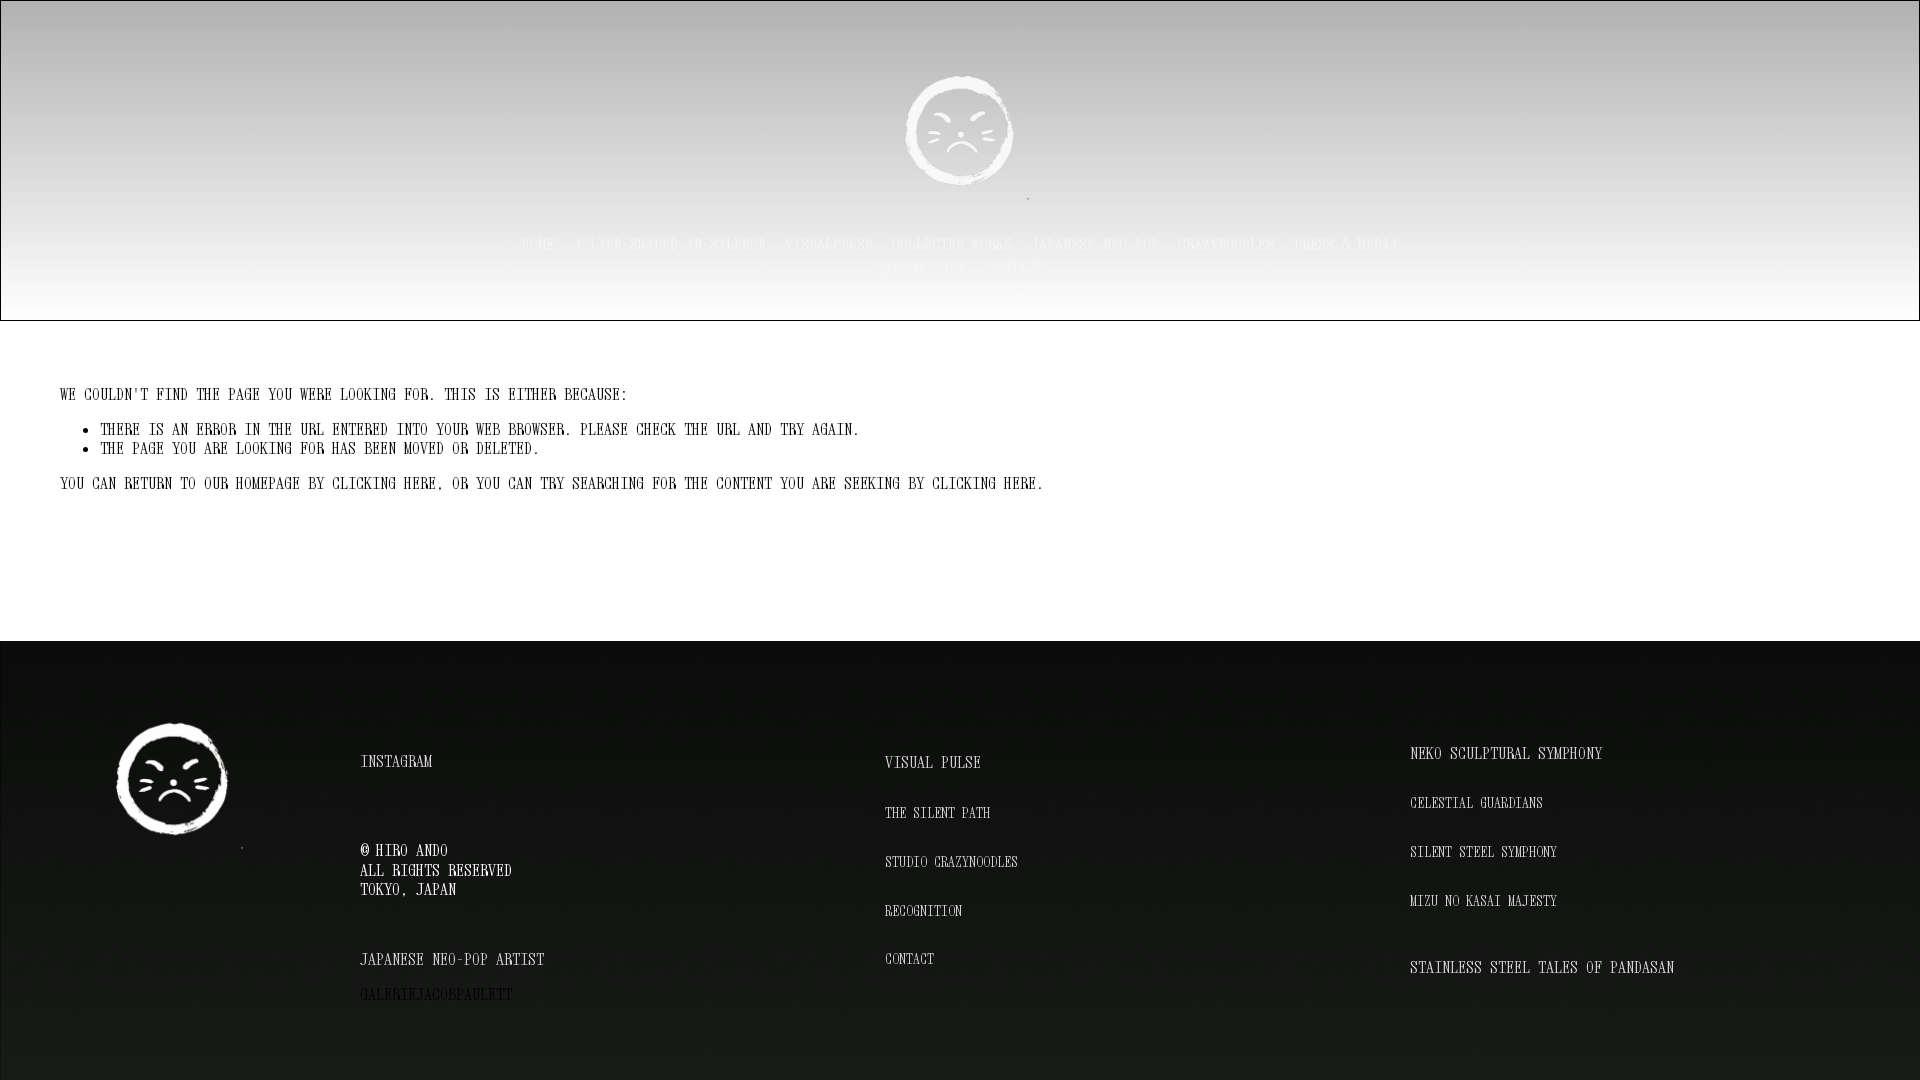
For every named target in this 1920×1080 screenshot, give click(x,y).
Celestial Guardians (1476, 803)
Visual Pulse (933, 762)
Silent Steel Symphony (1483, 852)
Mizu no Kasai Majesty (1483, 901)
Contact (1014, 267)
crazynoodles (1226, 244)
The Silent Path (937, 813)
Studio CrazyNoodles (951, 862)
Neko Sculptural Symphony (1506, 753)
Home (538, 244)
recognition (922, 267)
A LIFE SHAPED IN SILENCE (670, 244)
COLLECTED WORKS (952, 244)
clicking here (384, 483)
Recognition (923, 911)
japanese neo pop (1095, 244)
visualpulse (829, 244)
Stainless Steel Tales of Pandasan (1542, 967)
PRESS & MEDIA (1346, 244)
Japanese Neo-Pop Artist (452, 959)
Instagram (396, 761)
